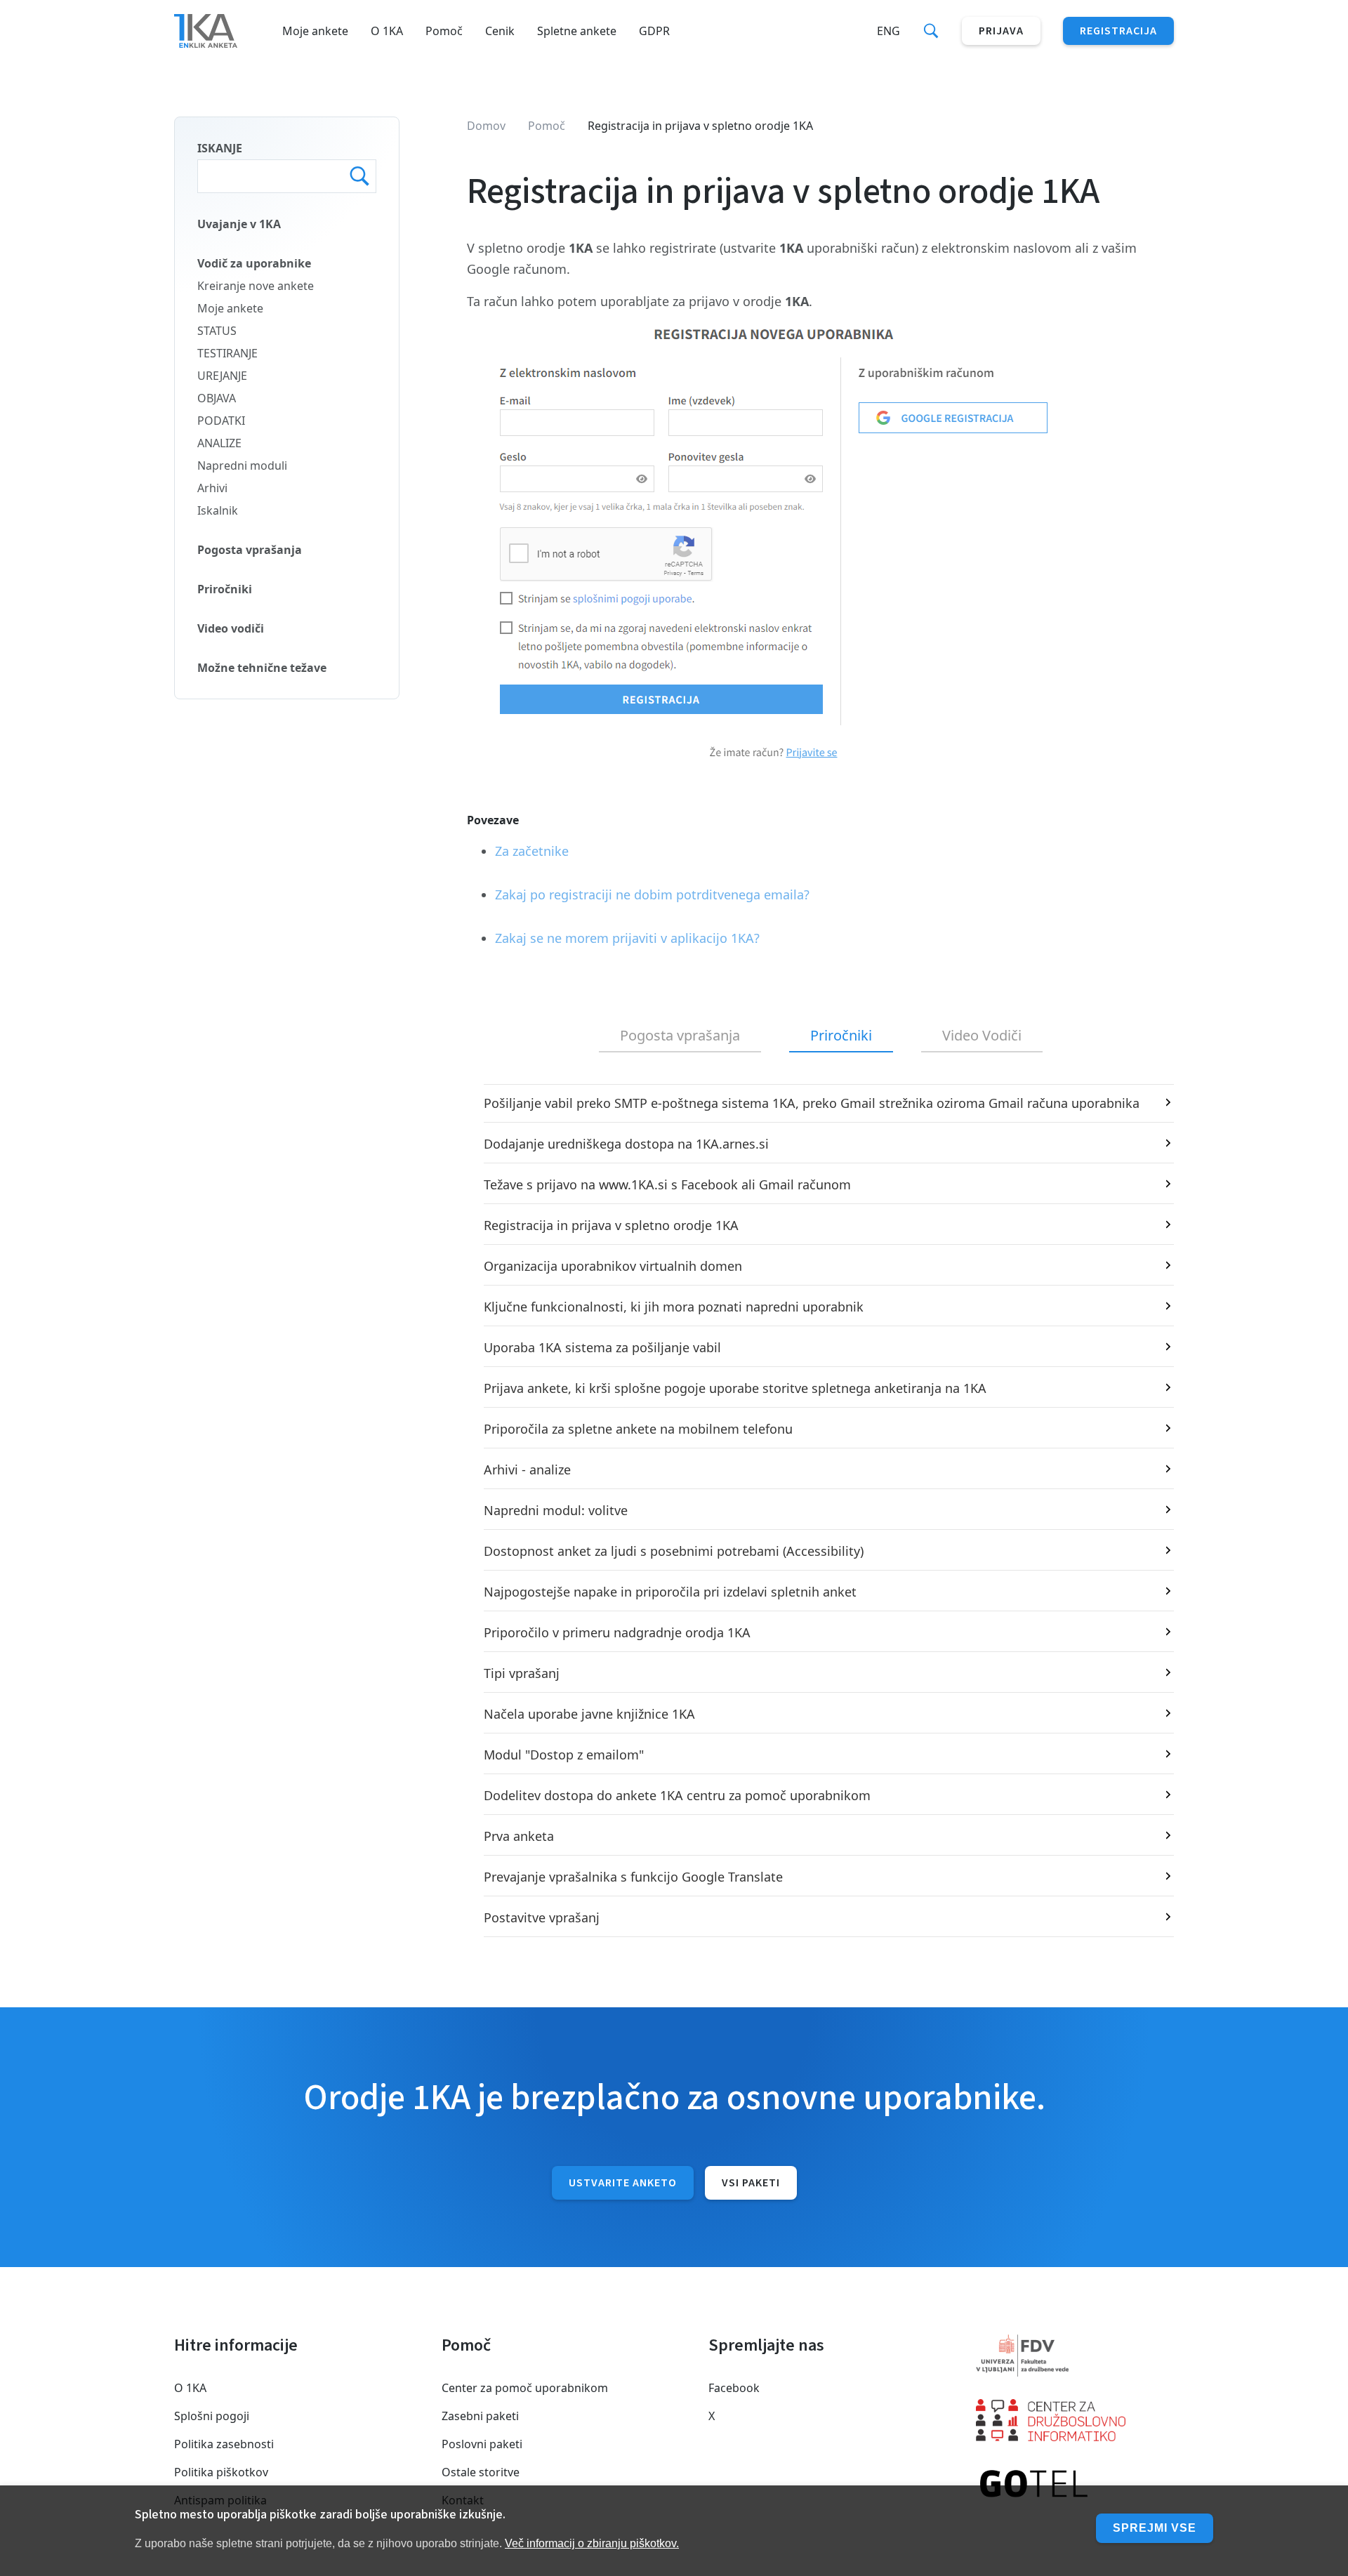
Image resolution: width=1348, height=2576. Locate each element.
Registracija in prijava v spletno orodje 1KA (611, 1225)
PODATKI (221, 421)
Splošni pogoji (212, 2416)
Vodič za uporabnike (254, 263)
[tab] (680, 1036)
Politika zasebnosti (224, 2444)
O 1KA (387, 31)
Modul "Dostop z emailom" (564, 1755)
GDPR (654, 31)
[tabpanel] (820, 1511)
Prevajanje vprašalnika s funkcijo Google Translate (633, 1877)
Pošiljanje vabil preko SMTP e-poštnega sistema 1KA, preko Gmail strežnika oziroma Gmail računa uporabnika (812, 1103)
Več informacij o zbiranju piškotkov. (592, 2543)
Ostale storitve (481, 2472)
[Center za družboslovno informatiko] (1075, 2420)
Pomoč (444, 31)
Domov (486, 126)
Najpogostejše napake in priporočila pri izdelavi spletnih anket (670, 1592)
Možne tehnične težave (262, 668)
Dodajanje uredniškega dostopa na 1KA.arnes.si (626, 1144)
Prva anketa (519, 1836)
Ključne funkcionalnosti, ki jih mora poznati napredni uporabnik (674, 1307)
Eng (888, 31)
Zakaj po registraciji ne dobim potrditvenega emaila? (652, 894)
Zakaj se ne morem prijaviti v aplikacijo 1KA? (627, 938)
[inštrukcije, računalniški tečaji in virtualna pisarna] (1075, 2485)
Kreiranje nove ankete (256, 286)
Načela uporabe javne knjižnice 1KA (589, 1714)
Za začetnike (532, 851)
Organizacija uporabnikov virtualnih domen (613, 1266)
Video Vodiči (982, 1035)
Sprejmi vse (1155, 2528)
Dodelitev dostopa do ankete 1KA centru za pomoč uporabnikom (677, 1795)
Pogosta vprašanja (250, 550)
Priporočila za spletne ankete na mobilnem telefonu (638, 1429)
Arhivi (212, 488)
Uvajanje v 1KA (239, 224)
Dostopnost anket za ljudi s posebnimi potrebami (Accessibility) (674, 1551)
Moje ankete (315, 31)
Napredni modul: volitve (556, 1510)
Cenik (500, 31)
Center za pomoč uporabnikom (525, 2388)
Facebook (734, 2388)
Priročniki (225, 589)
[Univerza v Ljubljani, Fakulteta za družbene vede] (1075, 2356)
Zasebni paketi (480, 2416)
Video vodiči (231, 628)
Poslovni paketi (482, 2444)
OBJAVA (217, 398)
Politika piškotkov (221, 2472)
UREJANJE (222, 376)
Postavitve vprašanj (542, 1917)
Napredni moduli (242, 465)
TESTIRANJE (227, 353)
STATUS (217, 331)
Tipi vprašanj (522, 1673)
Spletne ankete (577, 31)
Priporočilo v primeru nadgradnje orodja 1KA (617, 1632)
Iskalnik (218, 510)
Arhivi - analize (527, 1469)
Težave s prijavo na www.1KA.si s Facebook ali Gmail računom (667, 1184)
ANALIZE (219, 443)
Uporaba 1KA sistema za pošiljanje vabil (602, 1347)
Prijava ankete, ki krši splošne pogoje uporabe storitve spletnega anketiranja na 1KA (735, 1388)
